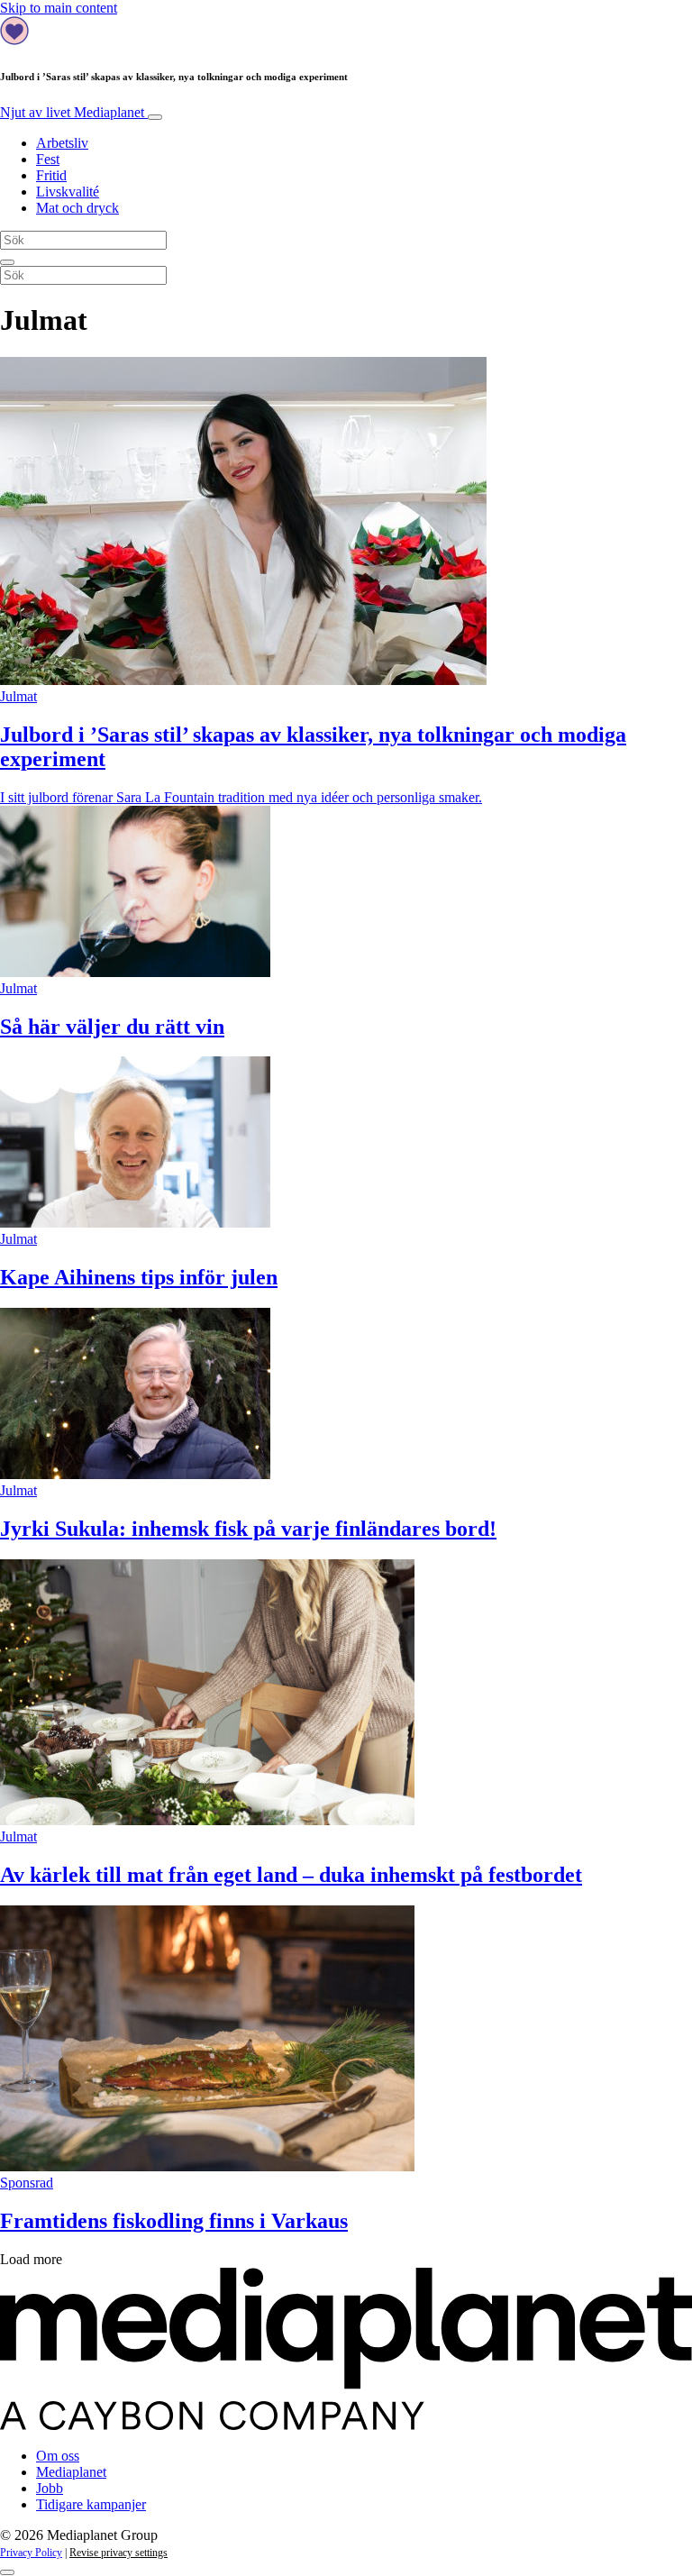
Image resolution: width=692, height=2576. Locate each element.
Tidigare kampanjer (91, 2504)
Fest (48, 159)
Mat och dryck (77, 208)
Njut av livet (72, 112)
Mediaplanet (71, 2472)
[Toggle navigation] (155, 117)
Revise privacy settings (118, 2553)
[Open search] (7, 262)
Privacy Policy (31, 2553)
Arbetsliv (62, 143)
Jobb (50, 2488)
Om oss (58, 2456)
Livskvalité (68, 192)
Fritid (51, 175)
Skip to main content (59, 8)
